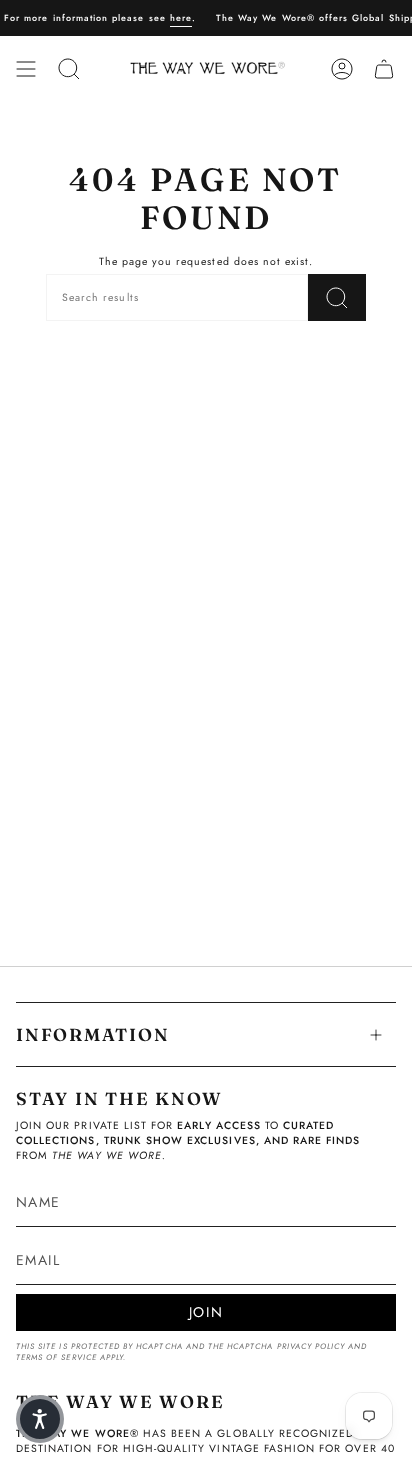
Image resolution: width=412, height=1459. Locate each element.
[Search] (337, 297)
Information (92, 1034)
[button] (40, 1419)
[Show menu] (26, 69)
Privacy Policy (311, 1346)
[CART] (384, 69)
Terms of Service (56, 1357)
